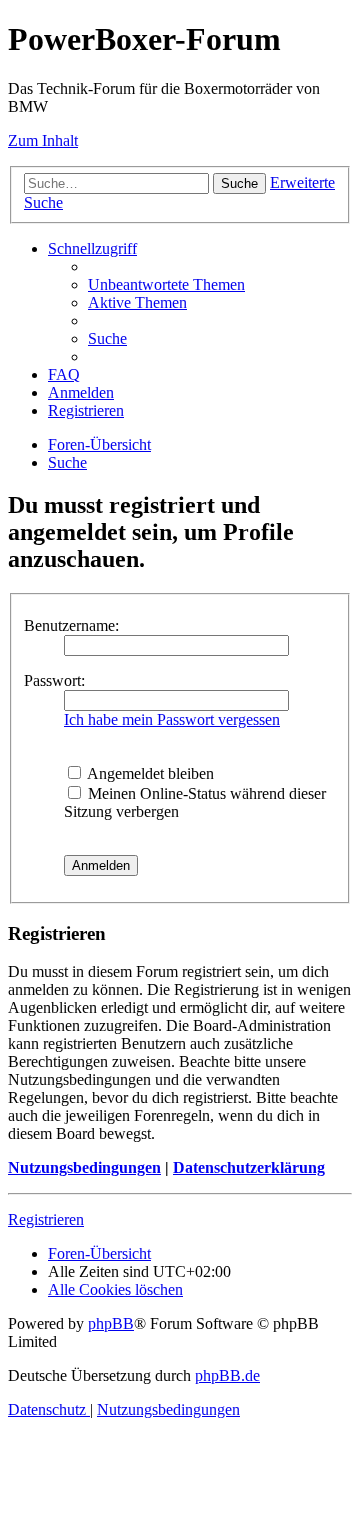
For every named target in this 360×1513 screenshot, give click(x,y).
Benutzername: (71, 625)
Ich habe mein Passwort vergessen (172, 719)
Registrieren (46, 1219)
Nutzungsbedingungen (84, 1167)
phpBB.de (227, 1375)
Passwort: (54, 680)
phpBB (111, 1323)
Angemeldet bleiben (149, 773)
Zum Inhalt (43, 140)
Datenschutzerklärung (249, 1167)
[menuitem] (166, 284)
